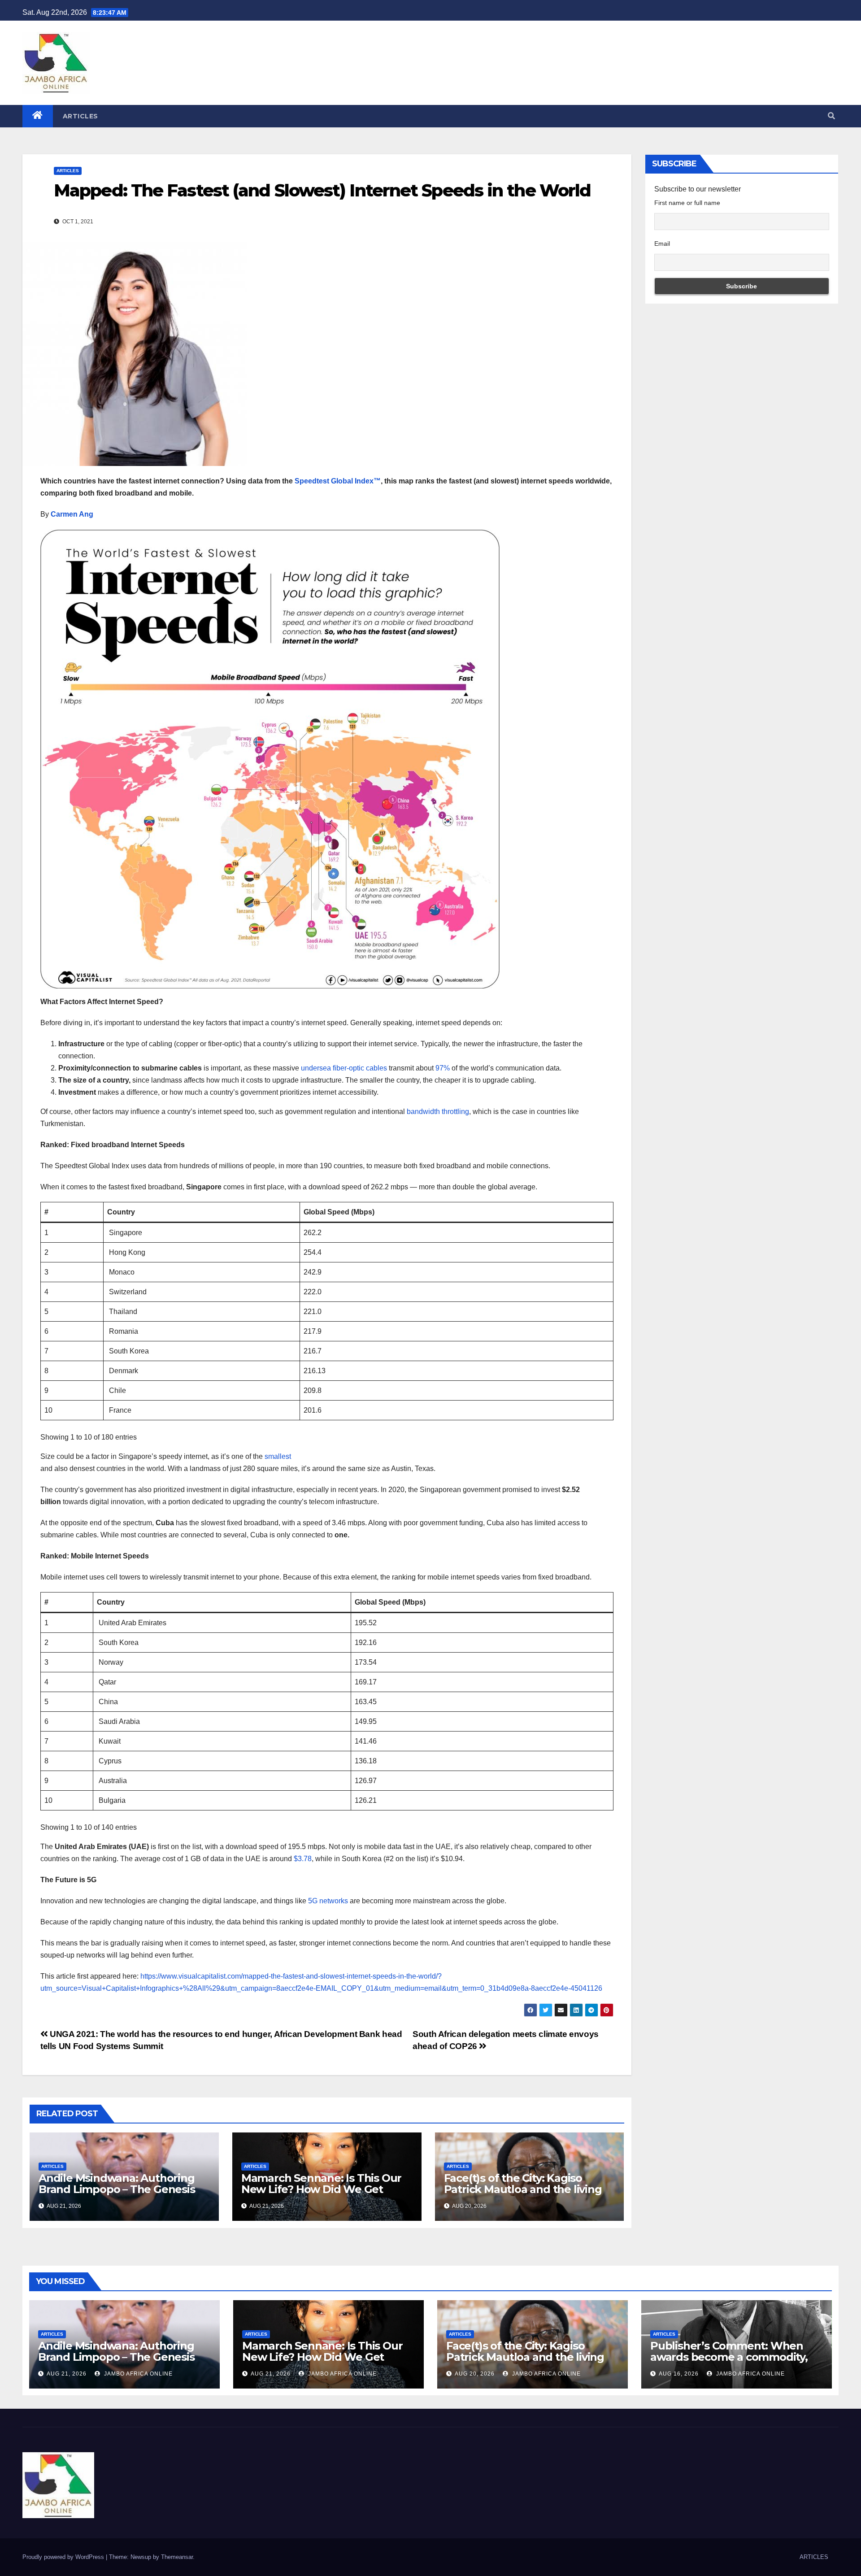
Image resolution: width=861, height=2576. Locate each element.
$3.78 (303, 1859)
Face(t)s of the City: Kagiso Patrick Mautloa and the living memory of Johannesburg (523, 2189)
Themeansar (177, 2557)
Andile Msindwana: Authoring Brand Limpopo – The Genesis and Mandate (117, 2189)
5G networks (328, 1901)
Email (662, 244)
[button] (831, 116)
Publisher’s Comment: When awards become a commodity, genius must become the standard (729, 2363)
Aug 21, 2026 (67, 2374)
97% (443, 1068)
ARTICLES (80, 116)
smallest (278, 1456)
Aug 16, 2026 (679, 2374)
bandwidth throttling (438, 1112)
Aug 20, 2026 (475, 2374)
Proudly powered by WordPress (64, 2557)
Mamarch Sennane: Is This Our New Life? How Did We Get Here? (321, 2189)
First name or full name (687, 203)
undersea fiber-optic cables (344, 1068)
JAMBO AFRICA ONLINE (137, 2374)
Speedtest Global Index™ (338, 481)
